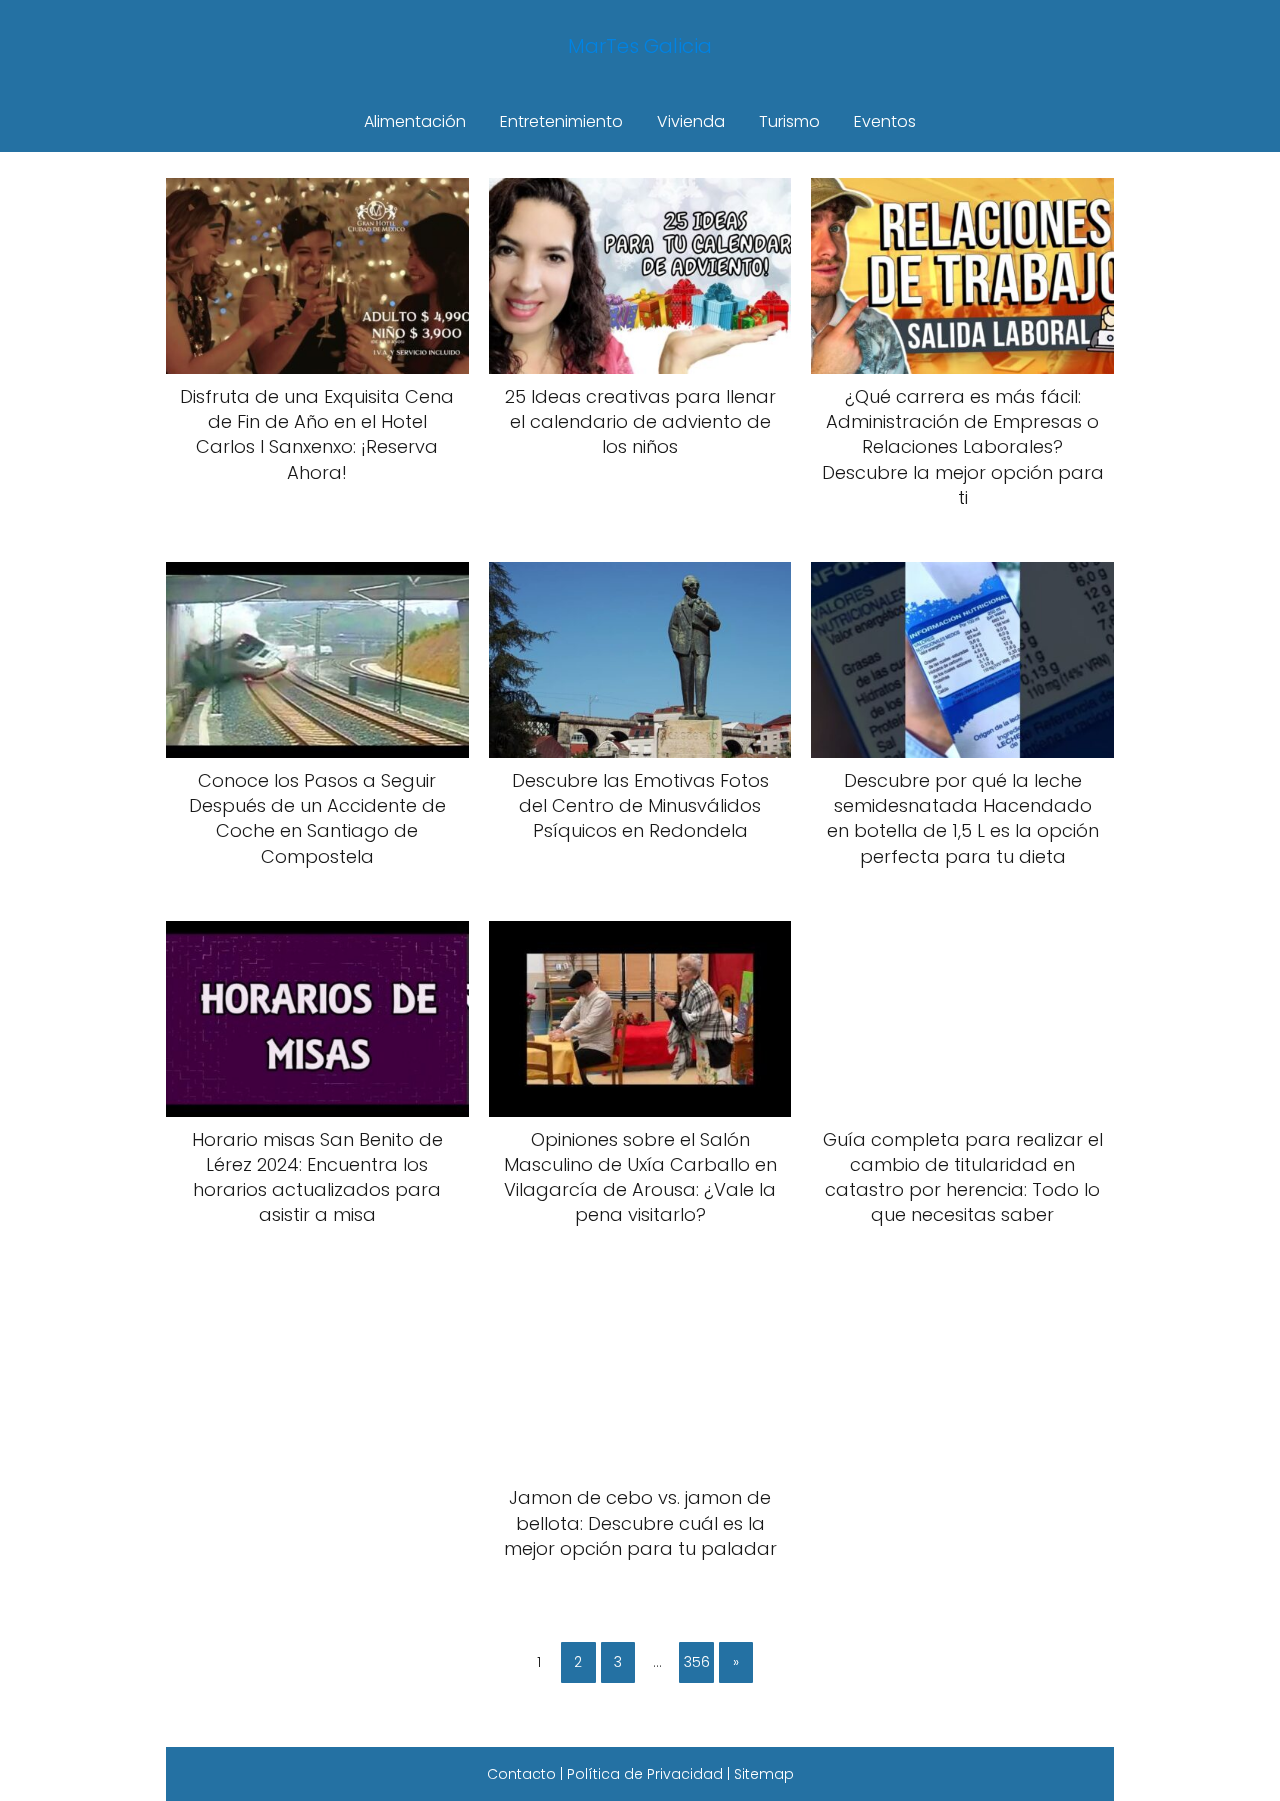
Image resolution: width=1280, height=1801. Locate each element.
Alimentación (415, 121)
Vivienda (691, 121)
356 (697, 1662)
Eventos (885, 121)
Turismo (789, 121)
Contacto (521, 1774)
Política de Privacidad (645, 1774)
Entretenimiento (561, 121)
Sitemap (764, 1774)
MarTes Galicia (640, 46)
